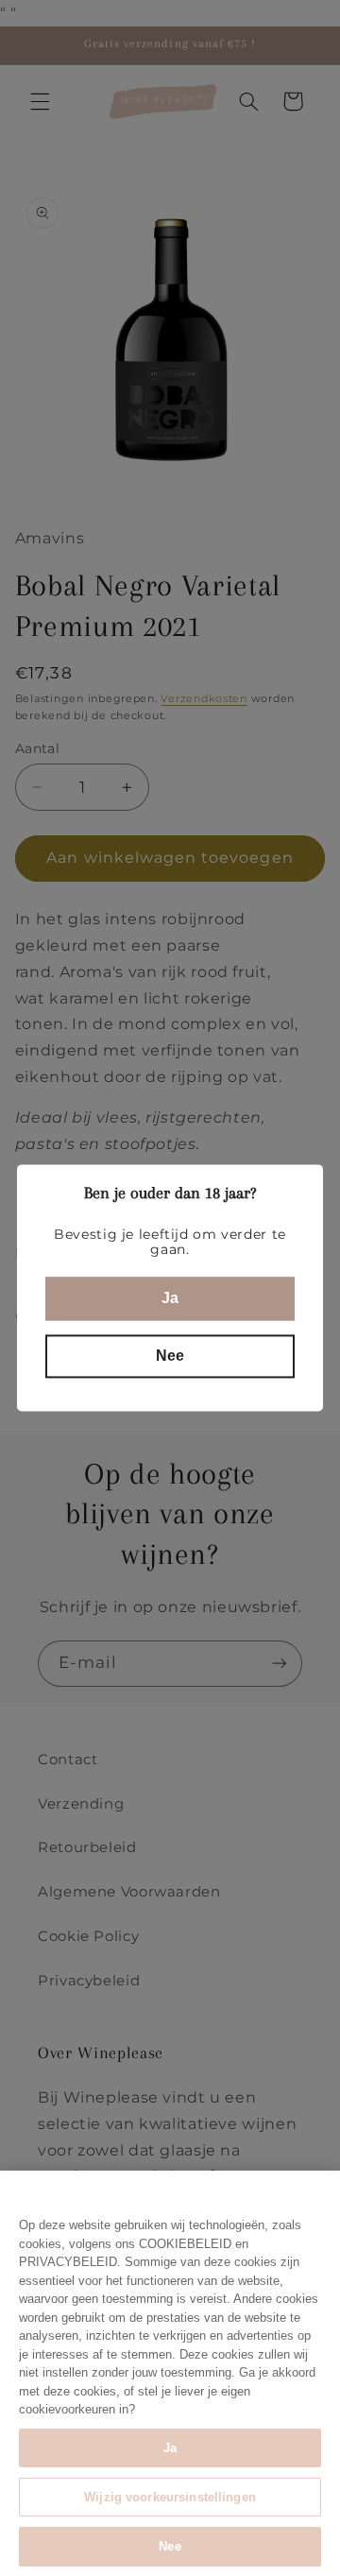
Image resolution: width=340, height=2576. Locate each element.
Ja (170, 2448)
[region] (170, 2373)
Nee (170, 2546)
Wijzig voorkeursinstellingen (170, 2497)
